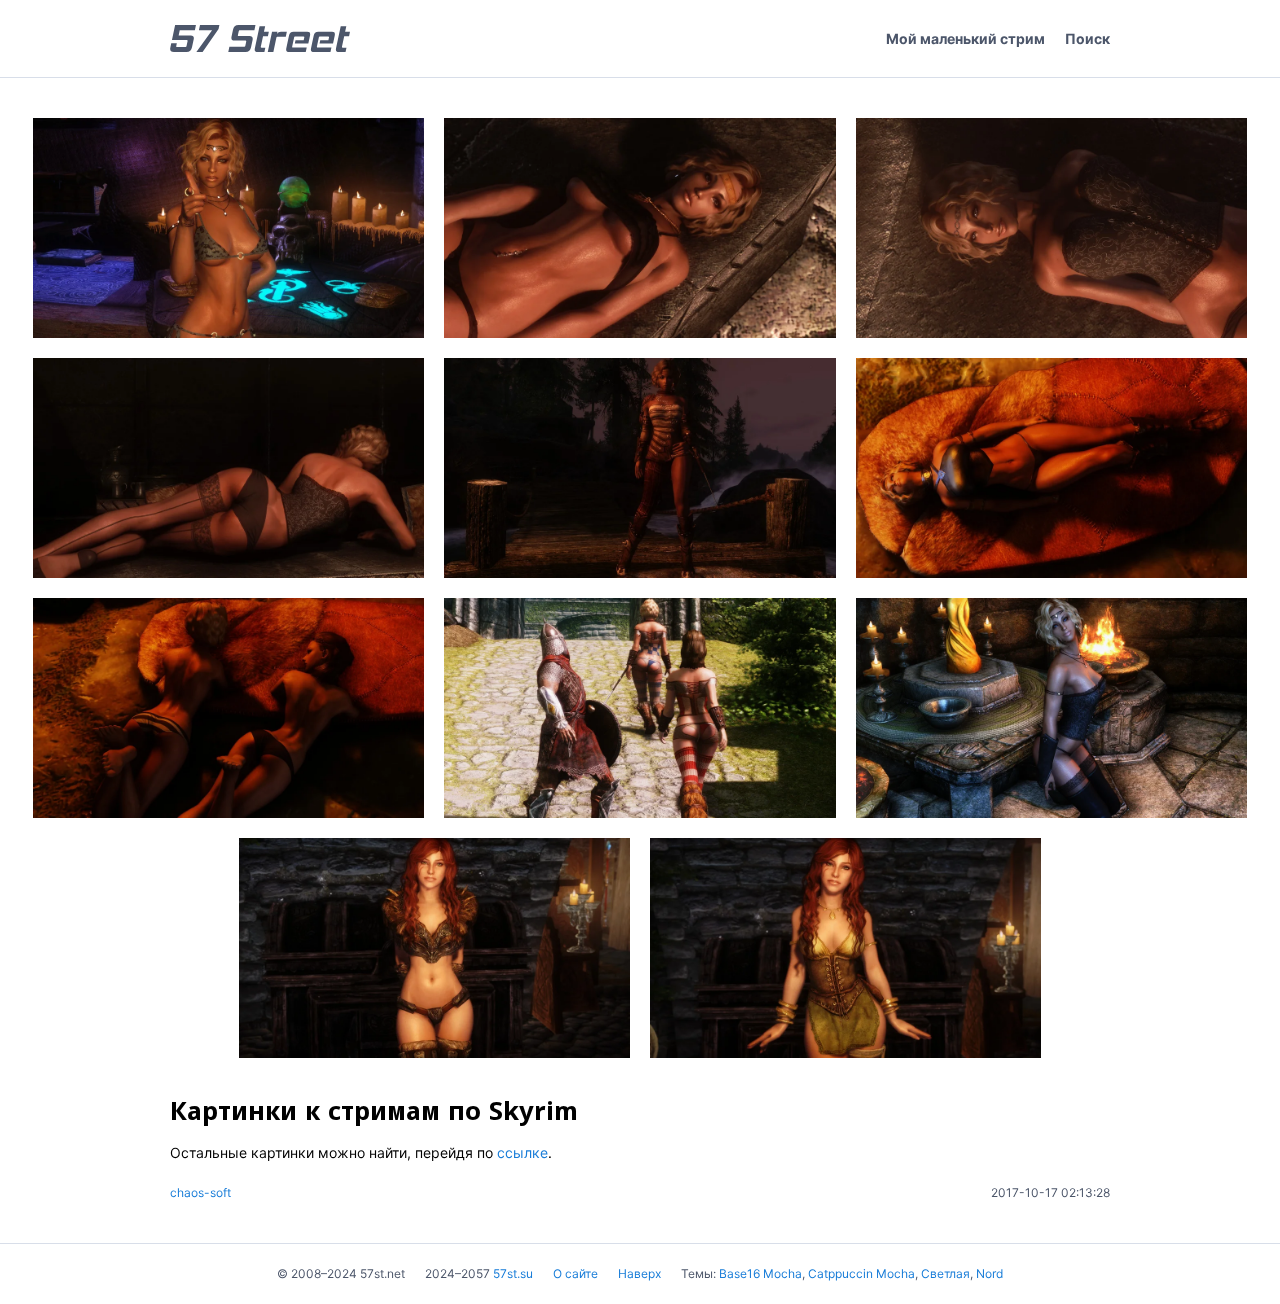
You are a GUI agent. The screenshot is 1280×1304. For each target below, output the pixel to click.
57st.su (513, 1273)
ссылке (522, 1152)
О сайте (575, 1273)
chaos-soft (200, 1192)
